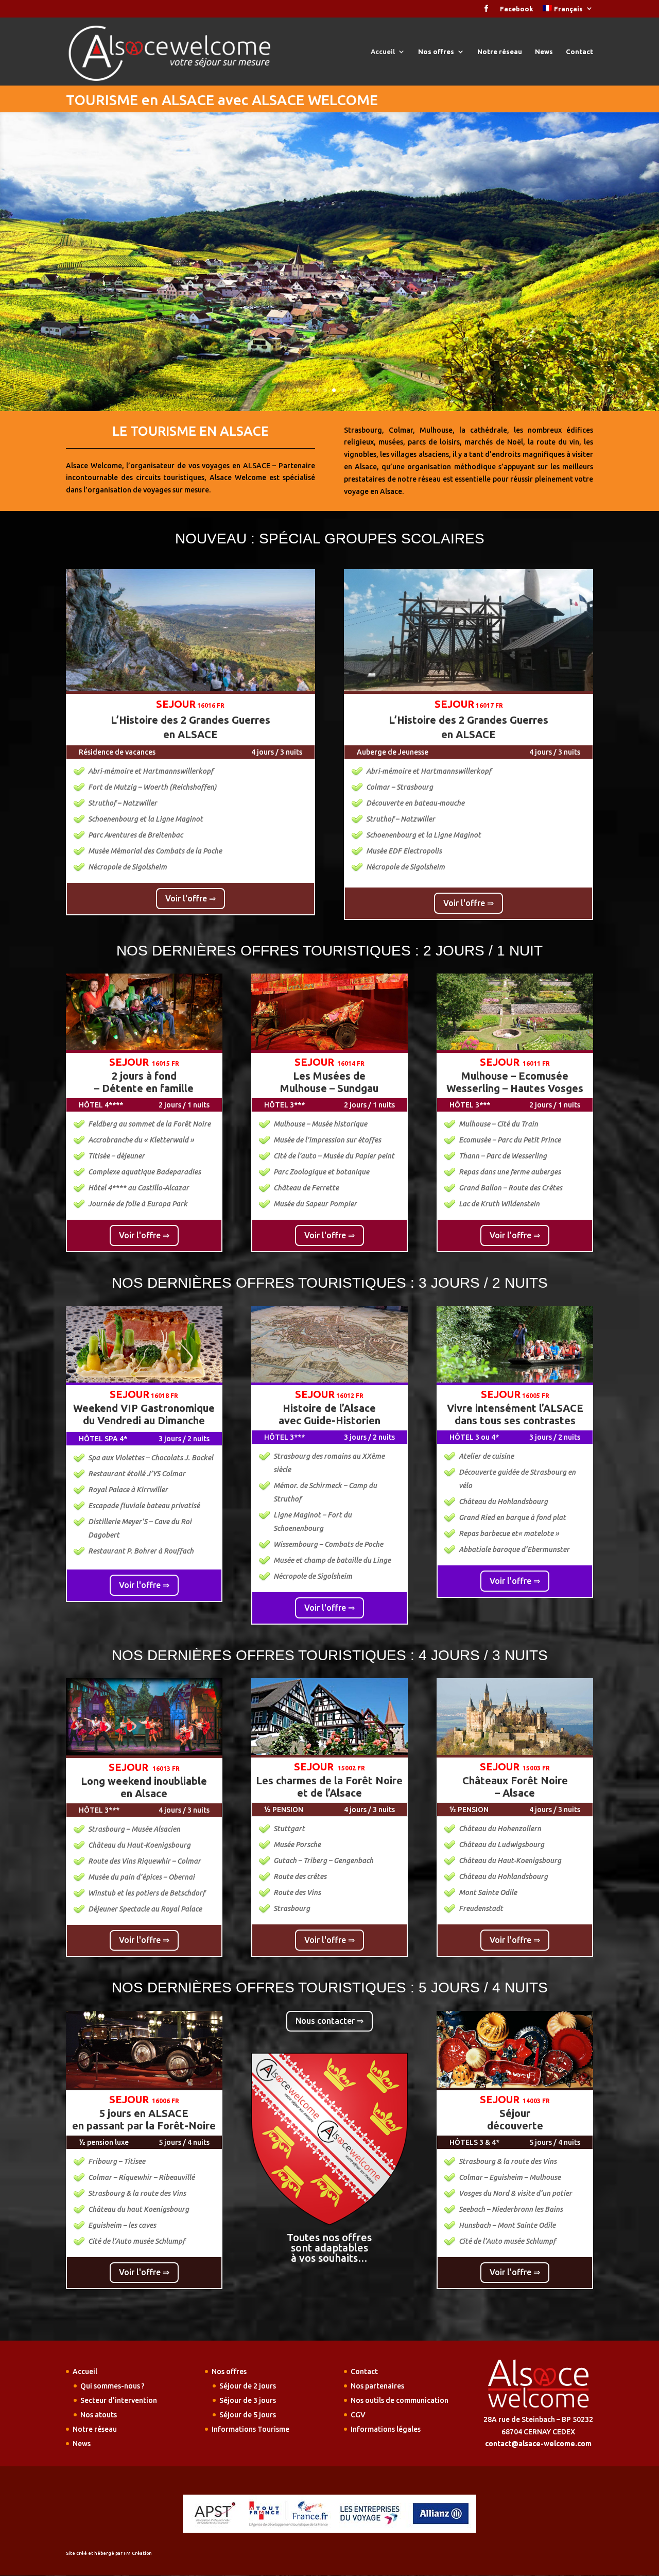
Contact (579, 52)
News (544, 52)
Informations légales (386, 2429)
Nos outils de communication (400, 2400)
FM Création (138, 2553)
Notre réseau (500, 52)
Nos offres (436, 52)
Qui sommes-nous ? (112, 2386)
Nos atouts (99, 2415)
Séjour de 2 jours (248, 2386)
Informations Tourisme (250, 2429)
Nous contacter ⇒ (329, 2021)
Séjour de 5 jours (248, 2415)
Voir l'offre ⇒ (190, 898)
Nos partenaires (377, 2386)
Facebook (517, 9)
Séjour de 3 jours (248, 2400)
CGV (358, 2415)
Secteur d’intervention (119, 2400)
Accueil (383, 52)
